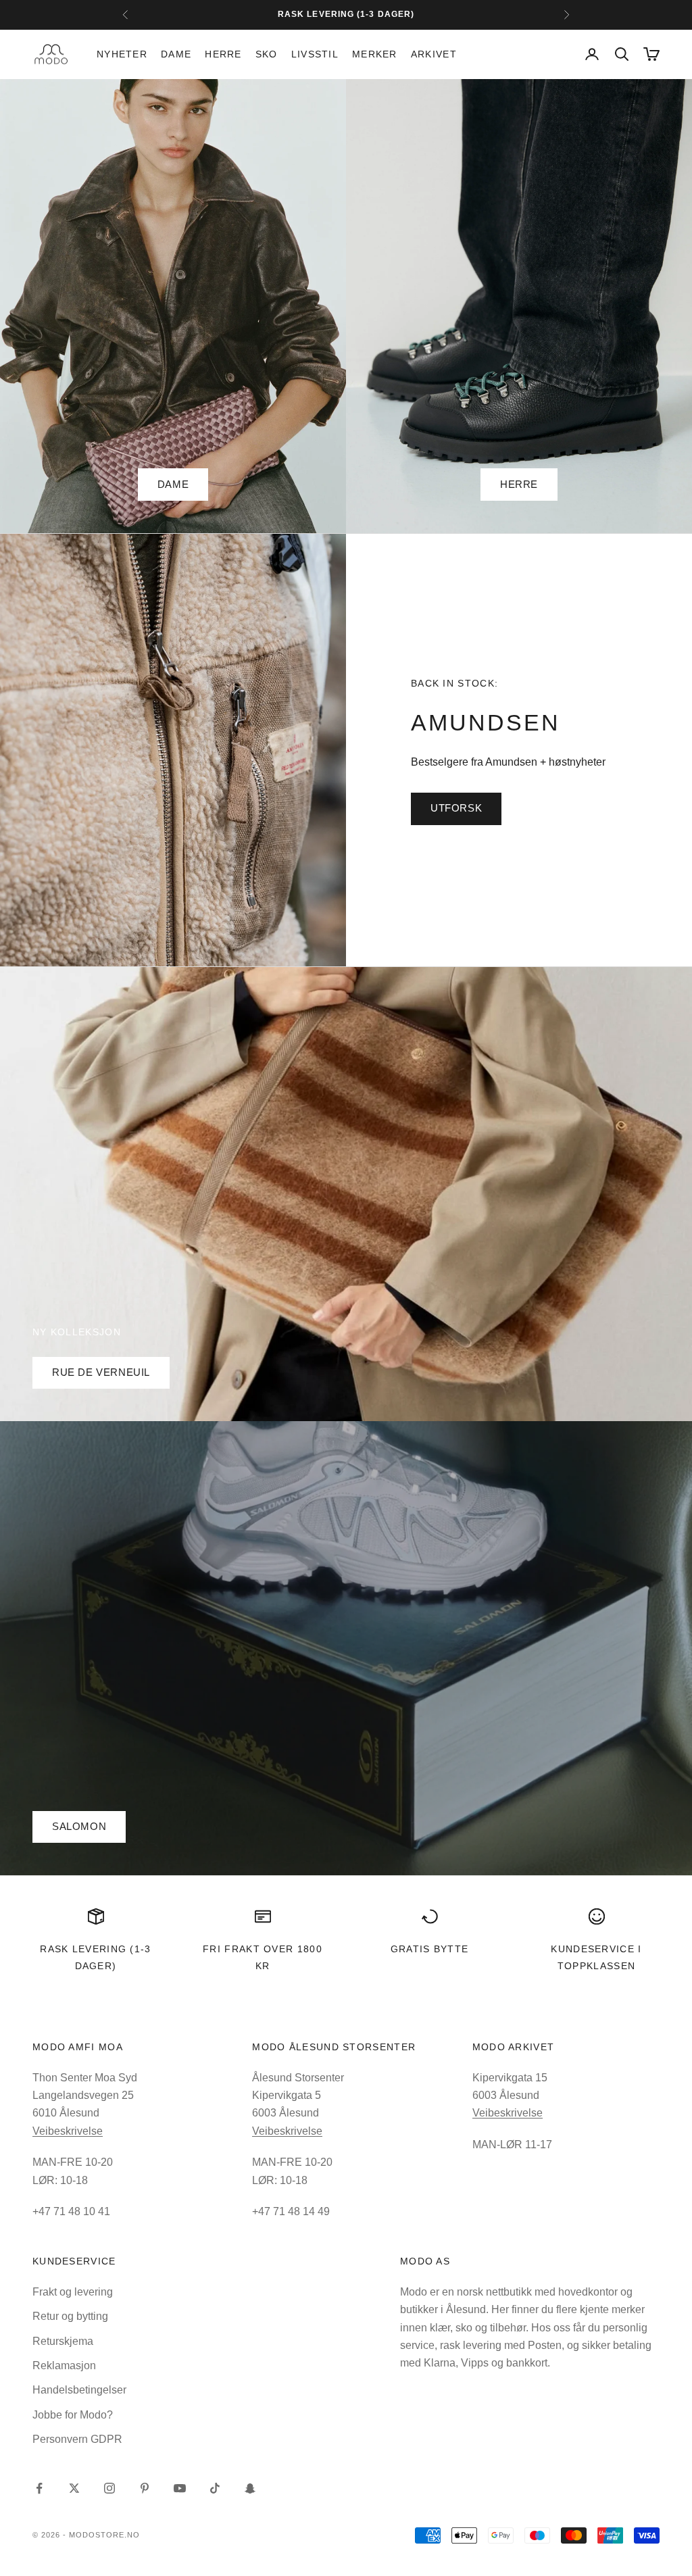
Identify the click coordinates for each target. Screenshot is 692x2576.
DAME (173, 484)
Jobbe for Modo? (73, 2415)
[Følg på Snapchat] (250, 2488)
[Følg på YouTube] (180, 2488)
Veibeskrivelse (68, 2131)
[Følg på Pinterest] (145, 2488)
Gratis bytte (430, 1949)
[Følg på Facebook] (39, 2488)
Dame (176, 54)
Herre (223, 54)
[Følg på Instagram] (109, 2488)
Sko (267, 54)
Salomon (79, 1826)
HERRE (519, 484)
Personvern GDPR (77, 2439)
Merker (375, 54)
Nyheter (122, 54)
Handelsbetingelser (79, 2390)
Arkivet (434, 54)
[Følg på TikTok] (215, 2488)
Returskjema (63, 2341)
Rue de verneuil (101, 1372)
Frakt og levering (73, 2292)
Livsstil (315, 54)
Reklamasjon (64, 2366)
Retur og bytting (70, 2316)
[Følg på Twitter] (74, 2488)
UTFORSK (456, 808)
